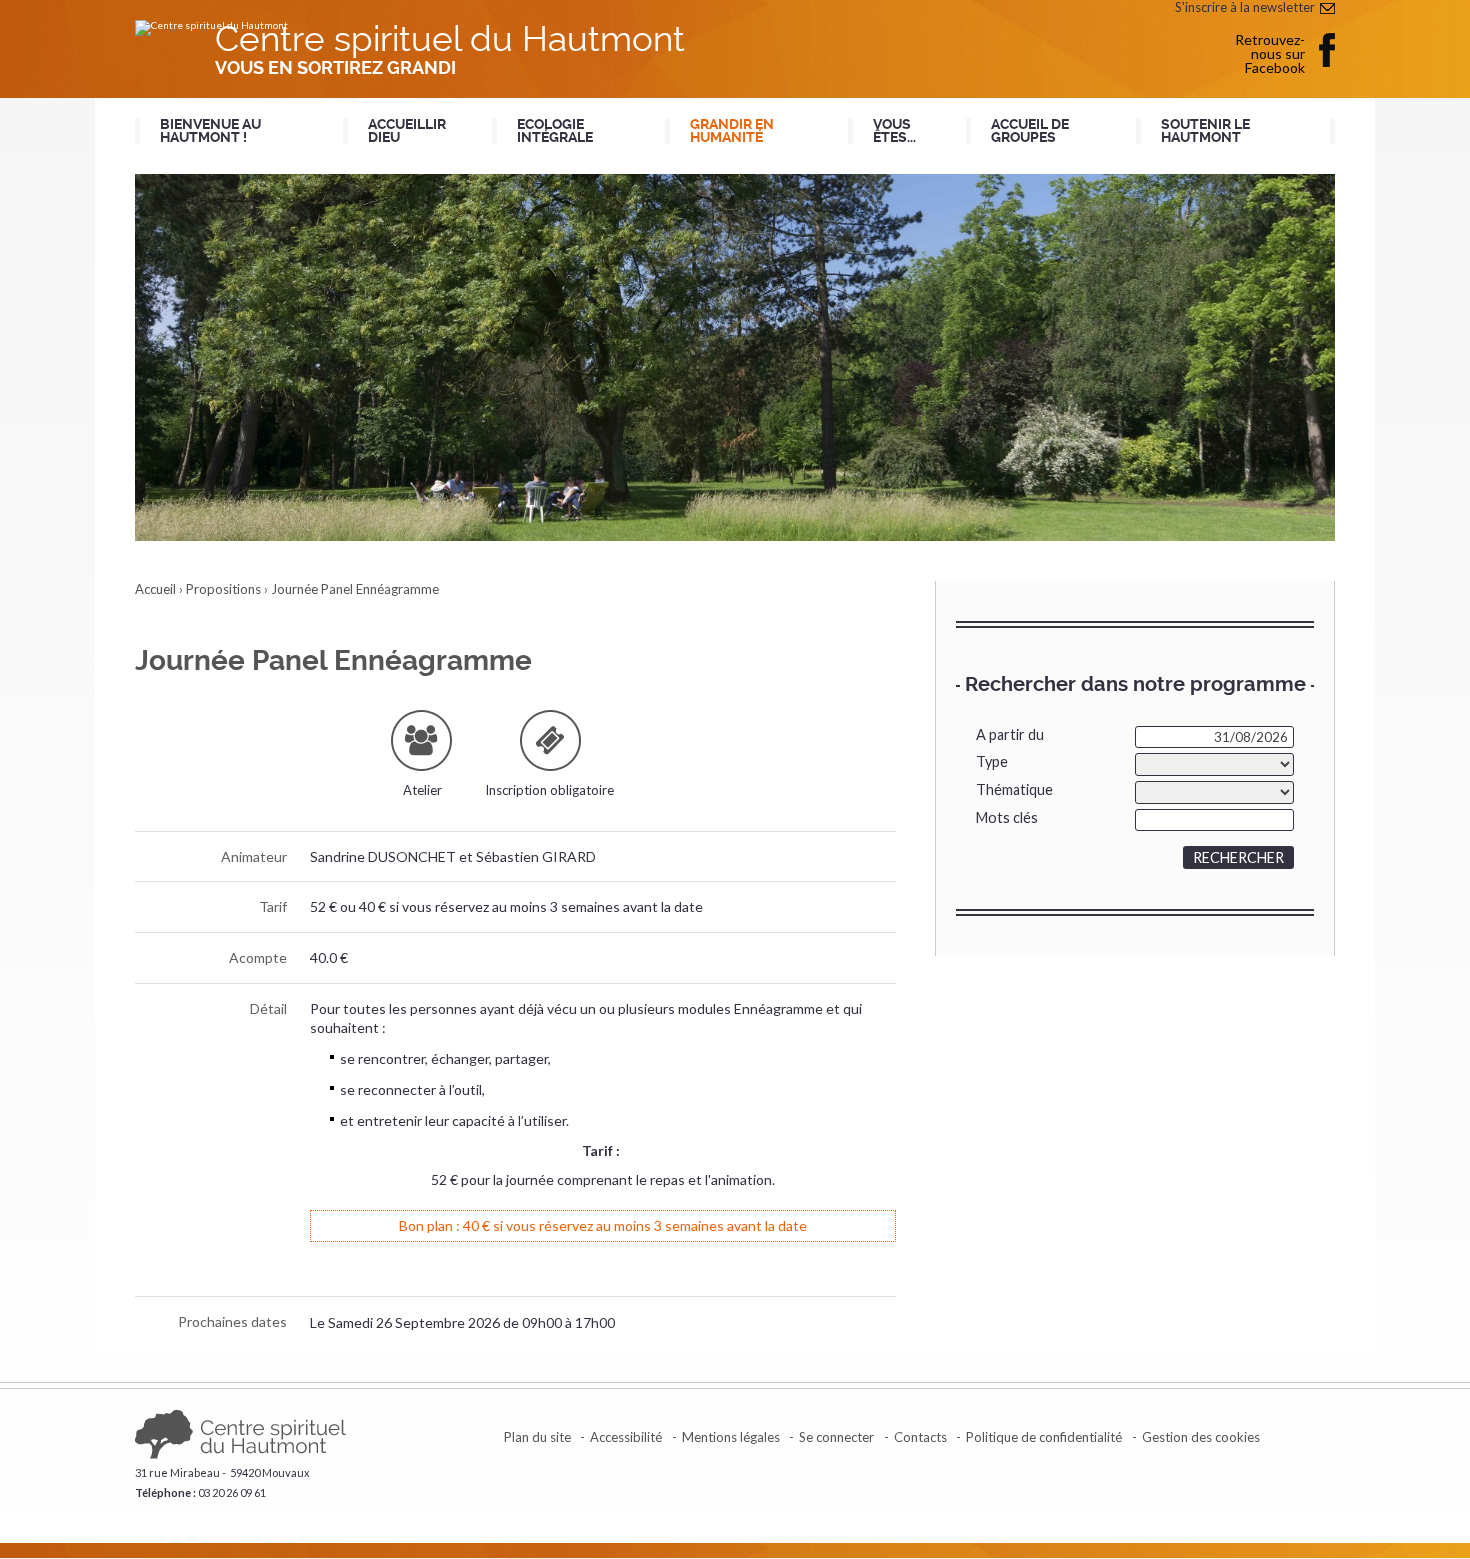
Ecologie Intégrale (555, 131)
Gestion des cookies (1201, 1437)
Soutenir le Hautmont (1205, 131)
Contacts (920, 1437)
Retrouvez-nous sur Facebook (1270, 53)
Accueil (155, 589)
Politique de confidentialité (1044, 1437)
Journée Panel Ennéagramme (355, 589)
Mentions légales (731, 1437)
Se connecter (836, 1437)
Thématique (1014, 789)
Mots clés (1007, 817)
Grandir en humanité (732, 131)
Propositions (223, 589)
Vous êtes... (894, 131)
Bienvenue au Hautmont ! (210, 131)
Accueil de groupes (1030, 131)
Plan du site (537, 1437)
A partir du (1010, 734)
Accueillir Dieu (407, 131)
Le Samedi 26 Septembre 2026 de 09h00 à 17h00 (462, 1322)
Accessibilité (626, 1437)
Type (992, 761)
